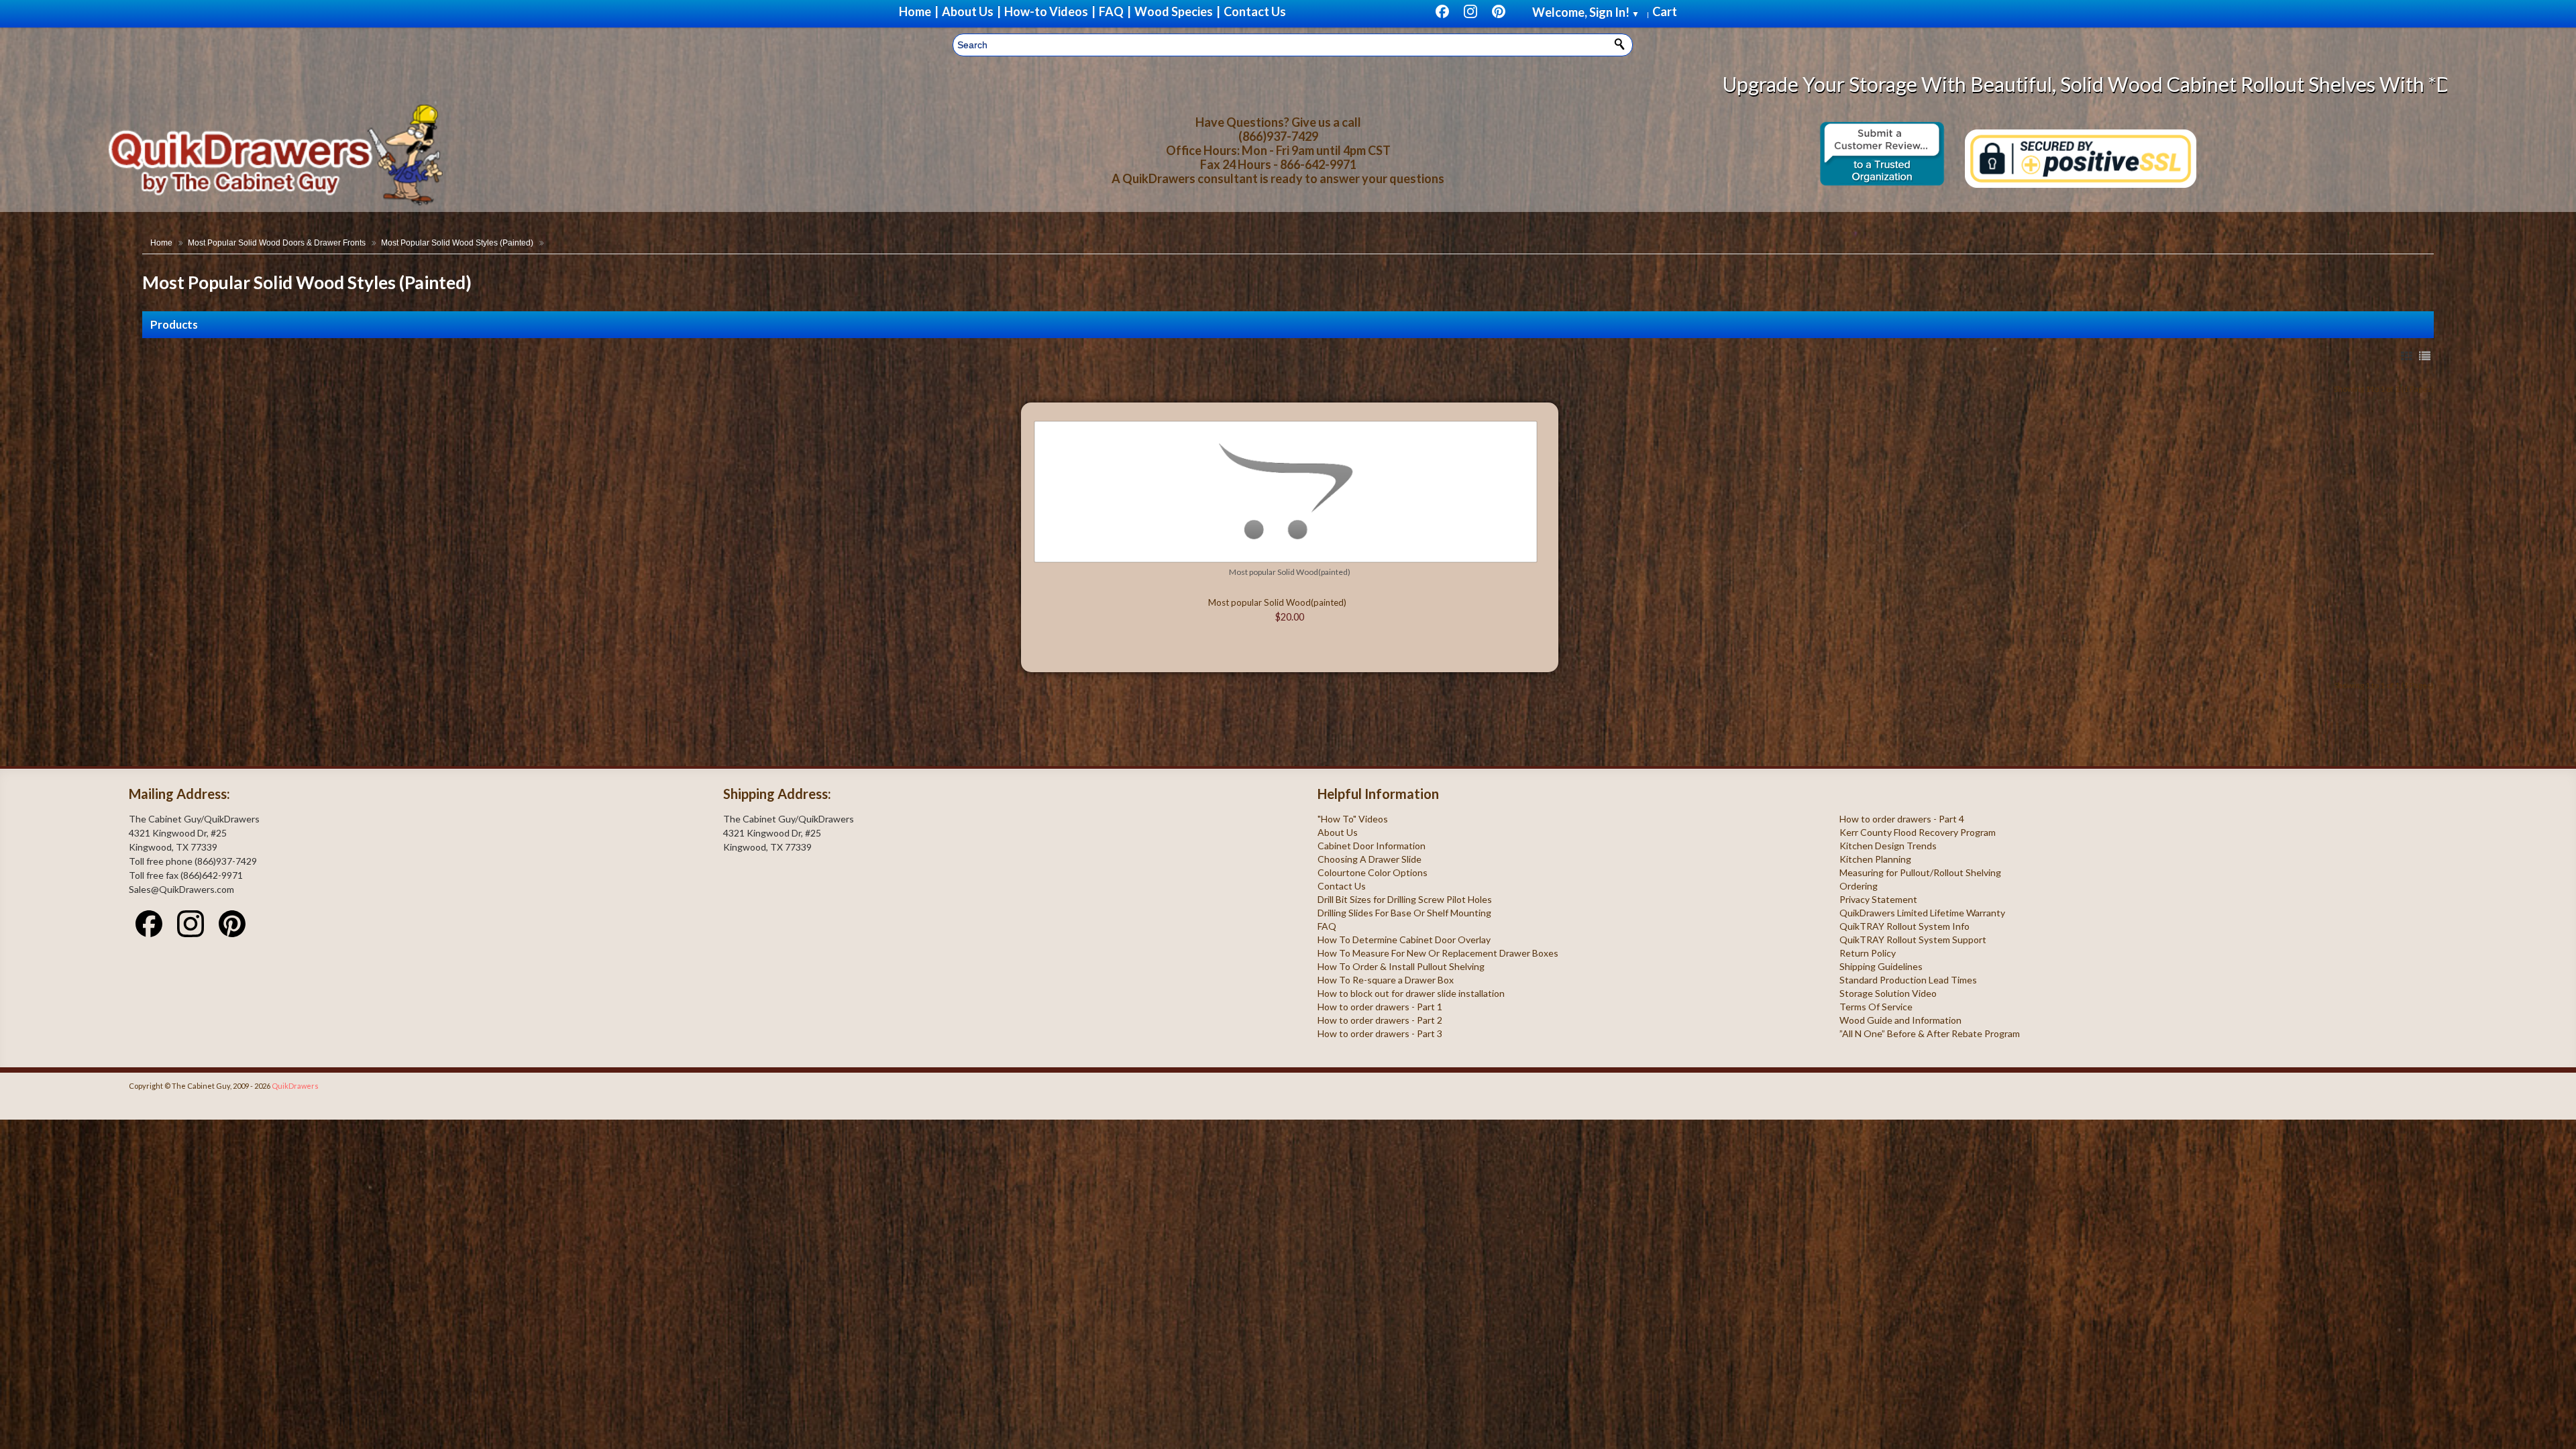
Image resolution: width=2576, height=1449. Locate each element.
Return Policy (1868, 953)
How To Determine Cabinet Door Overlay (1404, 940)
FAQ (1327, 926)
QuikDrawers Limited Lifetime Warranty (1922, 913)
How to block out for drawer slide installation (1411, 993)
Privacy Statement (1878, 899)
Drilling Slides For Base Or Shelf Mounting (1404, 913)
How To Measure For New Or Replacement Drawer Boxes (1438, 953)
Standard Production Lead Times (1908, 980)
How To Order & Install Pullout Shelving (1401, 966)
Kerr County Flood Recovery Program (1918, 832)
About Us (1338, 832)
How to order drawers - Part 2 (1380, 1020)
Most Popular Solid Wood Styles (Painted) (457, 243)
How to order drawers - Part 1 (1380, 1007)
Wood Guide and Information (1900, 1020)
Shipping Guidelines (1881, 966)
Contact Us (1342, 886)
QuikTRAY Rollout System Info (1904, 926)
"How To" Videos (1353, 819)
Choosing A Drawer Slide (1370, 859)
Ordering (1859, 886)
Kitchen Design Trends (1888, 846)
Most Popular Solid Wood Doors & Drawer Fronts (277, 243)
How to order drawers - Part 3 (1380, 1033)
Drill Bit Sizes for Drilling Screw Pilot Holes (1405, 899)
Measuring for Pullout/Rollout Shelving (1920, 872)
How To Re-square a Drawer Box (1386, 980)
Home (161, 243)
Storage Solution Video (1888, 993)
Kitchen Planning (1875, 859)
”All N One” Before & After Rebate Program (1930, 1033)
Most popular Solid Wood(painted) (1290, 572)
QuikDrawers (295, 1086)
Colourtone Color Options (1373, 872)
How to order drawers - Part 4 (1902, 819)
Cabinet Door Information (1372, 846)
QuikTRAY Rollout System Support (1913, 940)
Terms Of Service (1876, 1007)
